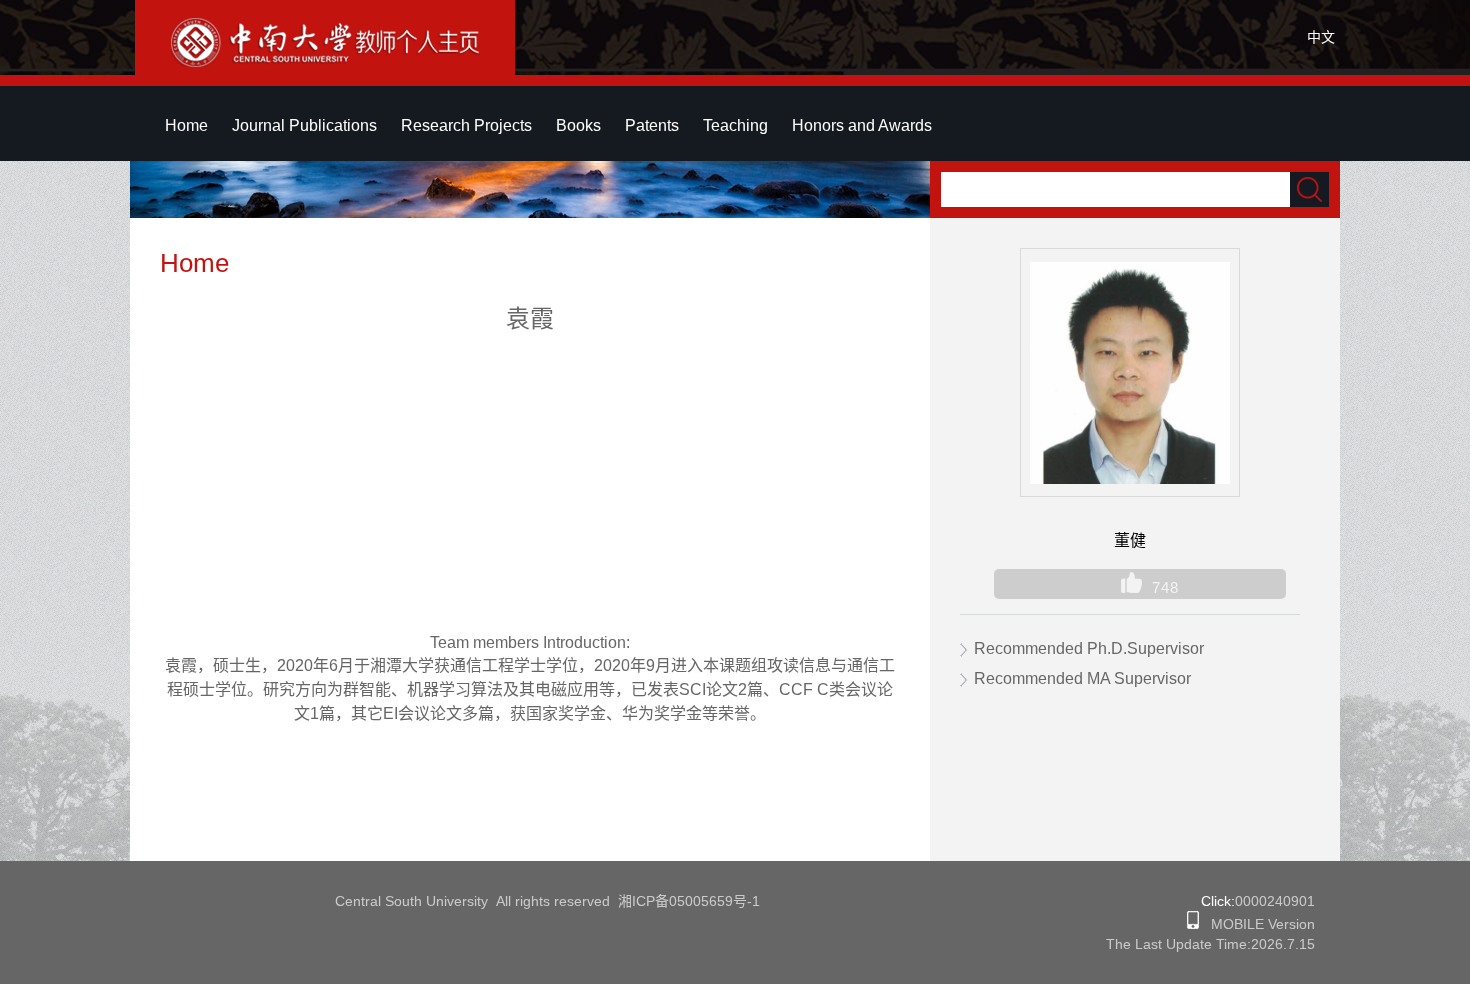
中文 (1321, 37)
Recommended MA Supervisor (1082, 678)
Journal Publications (304, 125)
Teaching (735, 125)
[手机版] (1193, 924)
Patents (652, 125)
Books (578, 125)
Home (186, 125)
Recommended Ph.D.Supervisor (1089, 648)
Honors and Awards (862, 125)
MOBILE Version (1257, 924)
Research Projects (466, 125)
